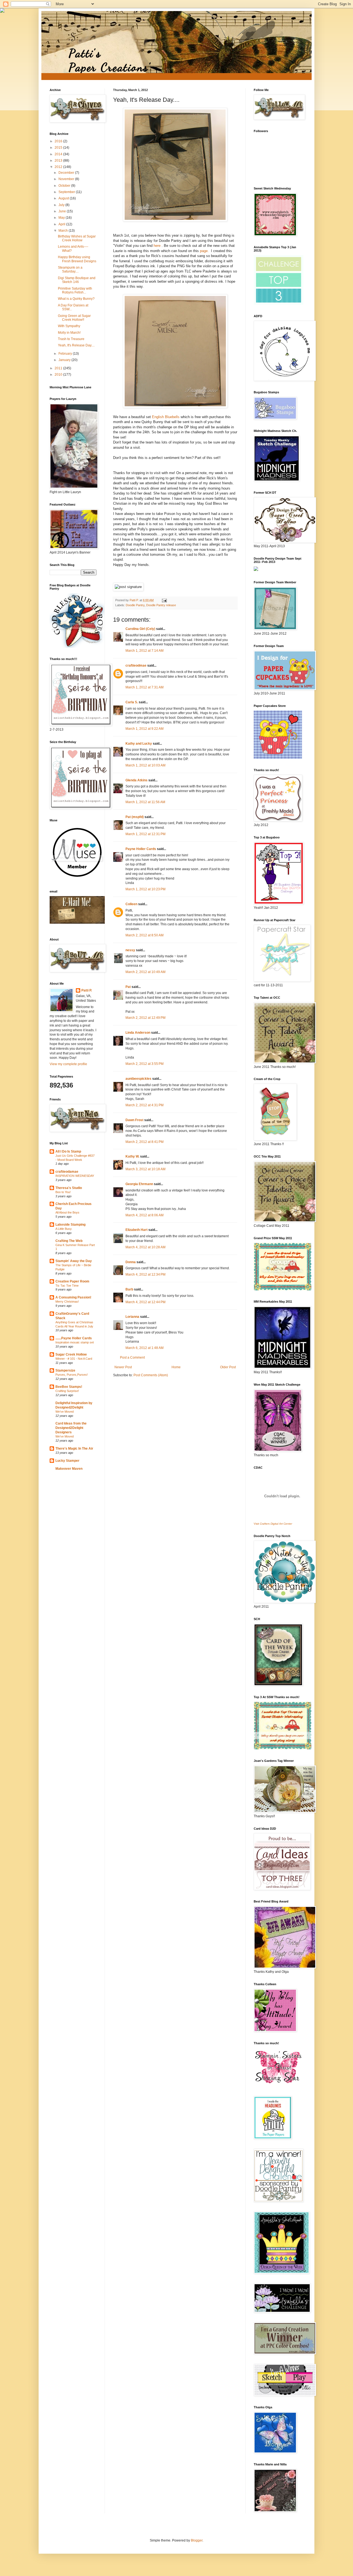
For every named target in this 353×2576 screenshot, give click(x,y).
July (62, 205)
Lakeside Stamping (70, 1225)
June (63, 211)
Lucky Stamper (67, 1461)
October (65, 186)
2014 (59, 154)
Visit (273, 1524)
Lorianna (132, 1317)
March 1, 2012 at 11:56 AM (145, 802)
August (64, 198)
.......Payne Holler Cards (74, 1338)
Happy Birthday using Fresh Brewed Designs (77, 259)
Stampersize (65, 1370)
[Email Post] (164, 600)
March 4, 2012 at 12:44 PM (145, 1302)
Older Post (228, 1367)
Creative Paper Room (72, 1281)
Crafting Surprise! (67, 1391)
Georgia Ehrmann (139, 1184)
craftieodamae (67, 1172)
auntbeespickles (138, 1079)
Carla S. (132, 702)
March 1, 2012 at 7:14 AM (145, 651)
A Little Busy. (64, 1229)
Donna (131, 1262)
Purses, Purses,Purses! (72, 1375)
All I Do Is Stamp (68, 1151)
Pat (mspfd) (135, 817)
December (67, 173)
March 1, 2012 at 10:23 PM (145, 889)
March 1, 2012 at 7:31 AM (145, 687)
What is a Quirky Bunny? (76, 299)
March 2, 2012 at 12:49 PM (145, 1018)
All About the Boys (67, 1212)
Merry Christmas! (67, 1302)
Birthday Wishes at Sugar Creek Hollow (77, 238)
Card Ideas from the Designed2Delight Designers (71, 1428)
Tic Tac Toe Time (67, 1286)
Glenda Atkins (137, 780)
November (67, 179)
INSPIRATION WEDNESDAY (75, 1176)
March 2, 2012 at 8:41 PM (145, 1142)
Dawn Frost (134, 1120)
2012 (59, 167)
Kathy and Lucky (139, 744)
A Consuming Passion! (73, 1297)
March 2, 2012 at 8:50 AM (145, 935)
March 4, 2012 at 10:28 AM (145, 1247)
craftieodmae (136, 666)
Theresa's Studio (69, 1188)
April (62, 224)
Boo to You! (63, 1192)
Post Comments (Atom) (151, 1375)
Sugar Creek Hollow (71, 1354)
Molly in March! (69, 333)
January (65, 360)
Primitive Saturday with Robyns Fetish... (75, 290)
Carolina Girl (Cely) (140, 629)
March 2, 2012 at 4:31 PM (145, 1105)
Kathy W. (132, 1156)
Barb (129, 1289)
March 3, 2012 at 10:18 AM (145, 1169)
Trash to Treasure (71, 339)
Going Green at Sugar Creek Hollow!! (74, 318)
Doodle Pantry (135, 605)
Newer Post (123, 1367)
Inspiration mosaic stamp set (75, 1342)
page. (204, 251)
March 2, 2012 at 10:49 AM (145, 972)
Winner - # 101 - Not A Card (74, 1359)
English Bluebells (166, 417)
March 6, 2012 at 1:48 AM (145, 1348)
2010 (59, 375)
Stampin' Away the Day (74, 1261)
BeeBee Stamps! (69, 1387)
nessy (130, 950)
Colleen (131, 904)
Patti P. (87, 990)
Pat (128, 987)
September (67, 192)
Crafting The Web (69, 1241)
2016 (59, 141)
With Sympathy (69, 326)
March (64, 231)
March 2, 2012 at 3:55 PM (145, 1064)
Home (176, 1367)
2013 (59, 161)
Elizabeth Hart (137, 1230)
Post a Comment (132, 1358)
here (158, 246)
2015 (59, 148)
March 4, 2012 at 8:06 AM (145, 1215)
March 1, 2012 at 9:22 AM (145, 729)
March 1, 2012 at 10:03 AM (145, 765)
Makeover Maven (69, 1469)
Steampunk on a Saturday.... (70, 269)
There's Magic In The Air (74, 1449)
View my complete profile (68, 1064)
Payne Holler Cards (141, 849)
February (66, 354)
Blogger (197, 2540)
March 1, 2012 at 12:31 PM (145, 834)
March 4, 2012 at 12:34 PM (145, 1274)
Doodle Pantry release (161, 605)
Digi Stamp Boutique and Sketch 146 (77, 280)
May (62, 218)
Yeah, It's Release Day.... (76, 345)
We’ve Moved (65, 1412)
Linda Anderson (138, 1033)
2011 (59, 368)
